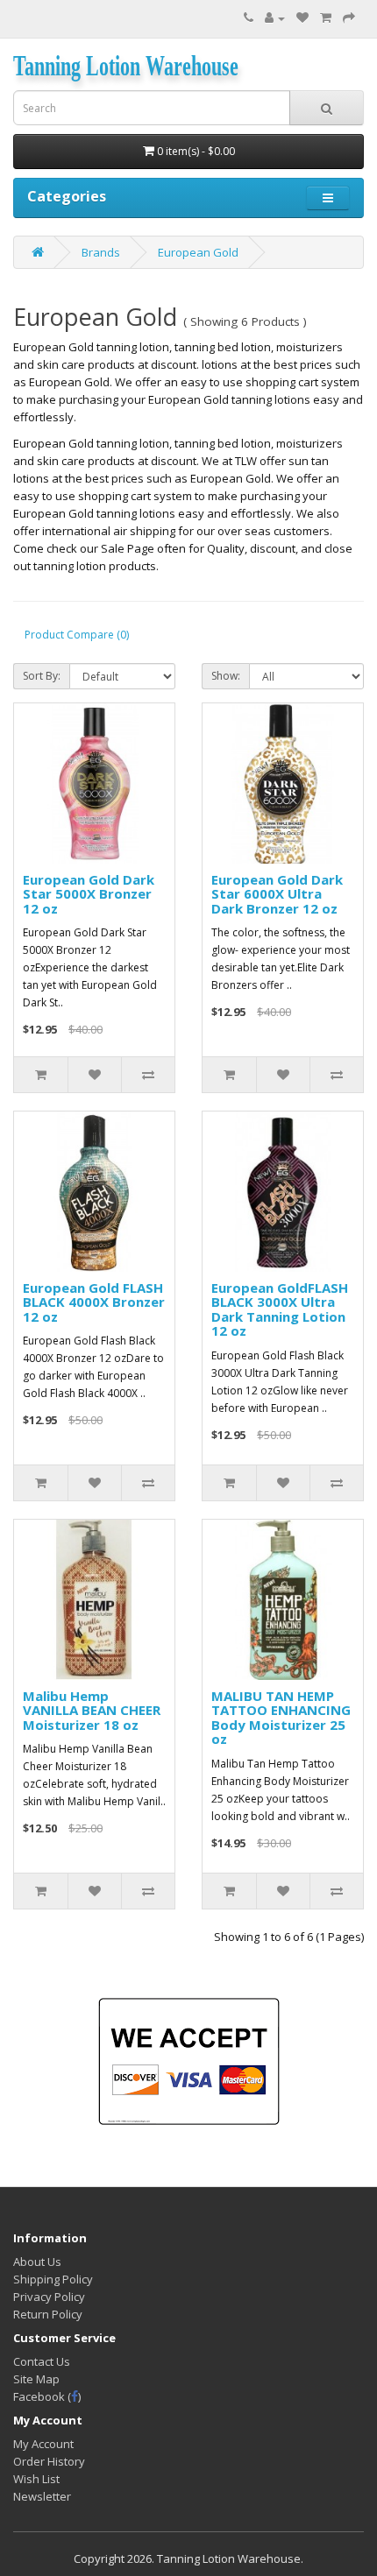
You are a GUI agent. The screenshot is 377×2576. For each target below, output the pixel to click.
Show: (226, 676)
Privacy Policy (49, 2297)
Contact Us (42, 2361)
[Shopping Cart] (326, 18)
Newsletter (42, 2496)
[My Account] (275, 18)
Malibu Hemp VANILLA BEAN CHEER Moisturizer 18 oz (92, 1710)
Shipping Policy (53, 2279)
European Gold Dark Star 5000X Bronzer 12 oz (89, 894)
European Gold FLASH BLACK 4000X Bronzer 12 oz (94, 1302)
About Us (37, 2262)
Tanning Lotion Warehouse (126, 66)
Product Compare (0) (77, 635)
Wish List (36, 2479)
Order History (49, 2461)
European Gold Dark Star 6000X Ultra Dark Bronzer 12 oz (277, 894)
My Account (43, 2444)
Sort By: (42, 676)
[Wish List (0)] (302, 18)
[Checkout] (349, 18)
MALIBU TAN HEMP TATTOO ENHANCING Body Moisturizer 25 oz (281, 1718)
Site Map (36, 2379)
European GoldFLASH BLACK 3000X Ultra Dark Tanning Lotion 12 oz (280, 1309)
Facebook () (47, 2396)
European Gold (198, 252)
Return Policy (48, 2314)
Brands (101, 252)
